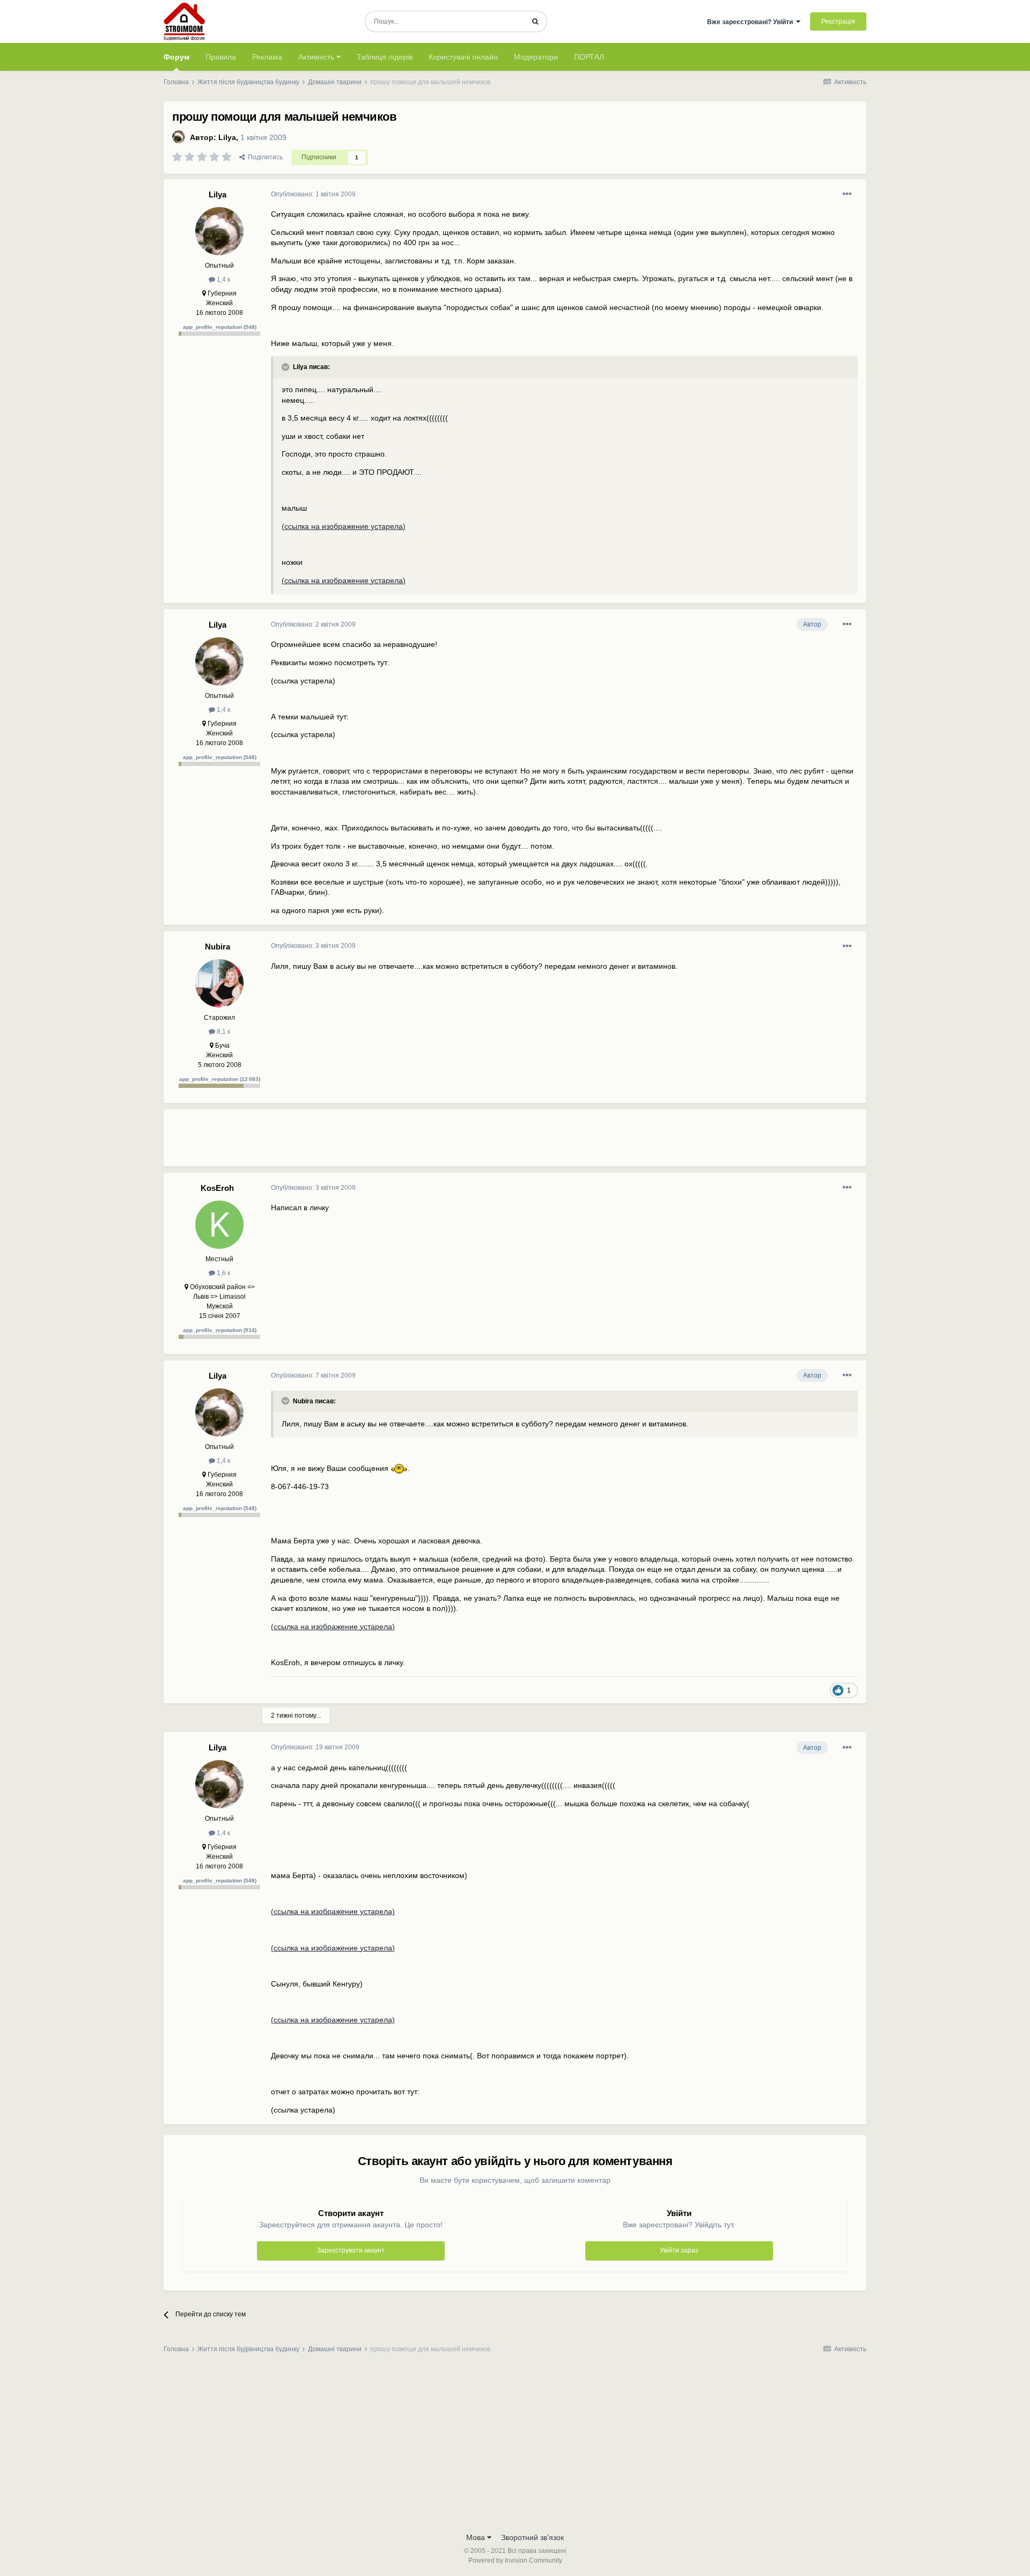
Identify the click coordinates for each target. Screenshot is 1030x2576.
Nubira (218, 947)
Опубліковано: (313, 194)
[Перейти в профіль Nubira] (219, 983)
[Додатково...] (847, 194)
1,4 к (223, 279)
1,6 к (223, 1273)
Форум (176, 57)
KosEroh (217, 1188)
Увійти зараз (679, 2250)
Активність (317, 57)
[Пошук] (535, 21)
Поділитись (264, 157)
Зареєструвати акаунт (351, 2250)
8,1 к (223, 1032)
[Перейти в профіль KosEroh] (219, 1225)
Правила (221, 57)
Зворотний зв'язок (532, 2537)
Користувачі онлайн (463, 57)
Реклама (267, 57)
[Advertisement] (466, 1142)
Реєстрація (838, 21)
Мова (477, 2537)
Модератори (536, 57)
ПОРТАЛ (589, 57)
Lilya (227, 137)
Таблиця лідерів (385, 57)
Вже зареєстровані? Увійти (752, 22)
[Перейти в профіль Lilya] (179, 137)
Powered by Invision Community (515, 2560)
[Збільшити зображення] (399, 1468)
